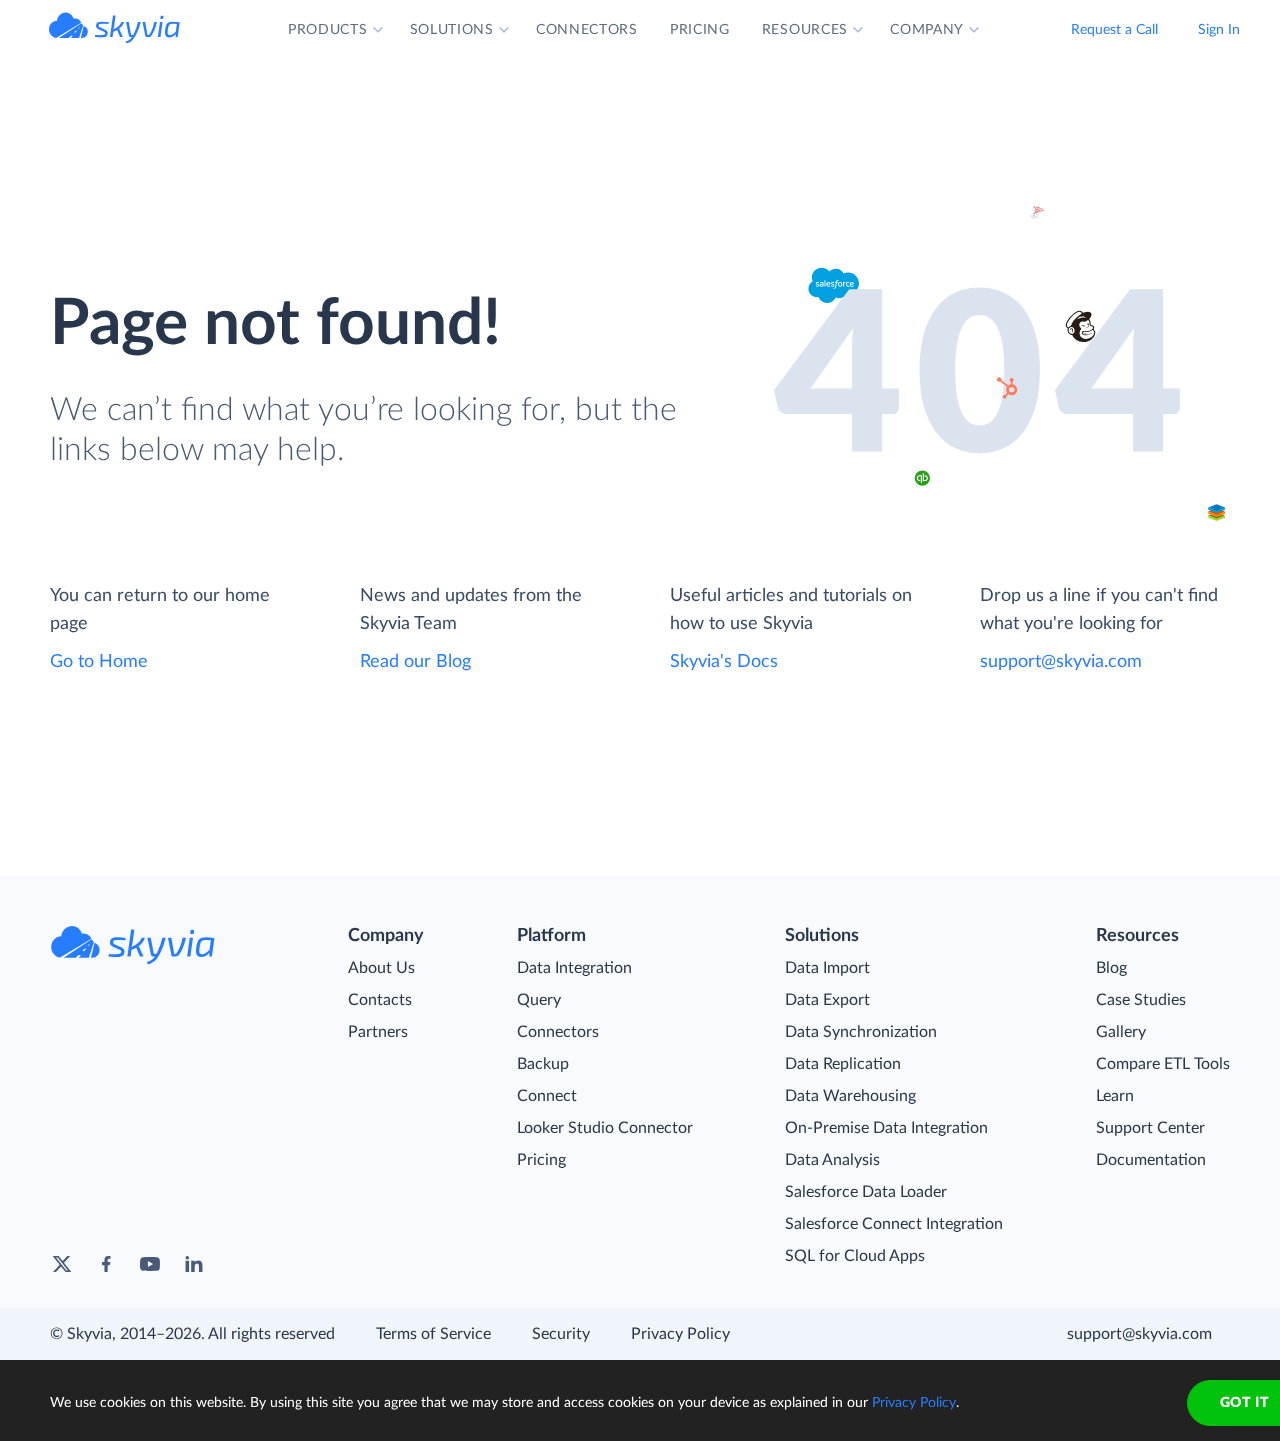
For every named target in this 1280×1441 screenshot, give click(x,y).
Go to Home (99, 662)
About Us (381, 968)
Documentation (1151, 1160)
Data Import (827, 968)
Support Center (1150, 1128)
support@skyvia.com (1061, 662)
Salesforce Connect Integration (894, 1224)
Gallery (1121, 1032)
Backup (543, 1064)
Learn (1115, 1096)
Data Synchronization (861, 1032)
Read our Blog (415, 662)
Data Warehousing (850, 1096)
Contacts (380, 1000)
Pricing (541, 1160)
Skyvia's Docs (724, 662)
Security (561, 1334)
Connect (547, 1096)
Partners (378, 1032)
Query (539, 1000)
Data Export (827, 1000)
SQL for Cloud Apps (855, 1256)
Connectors (558, 1032)
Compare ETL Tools (1163, 1064)
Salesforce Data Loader (866, 1192)
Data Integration (574, 968)
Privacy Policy (680, 1334)
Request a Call (1114, 30)
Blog (1111, 968)
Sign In (1219, 30)
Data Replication (843, 1064)
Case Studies (1141, 1000)
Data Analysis (832, 1160)
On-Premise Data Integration (886, 1128)
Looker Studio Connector (605, 1128)
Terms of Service (433, 1334)
